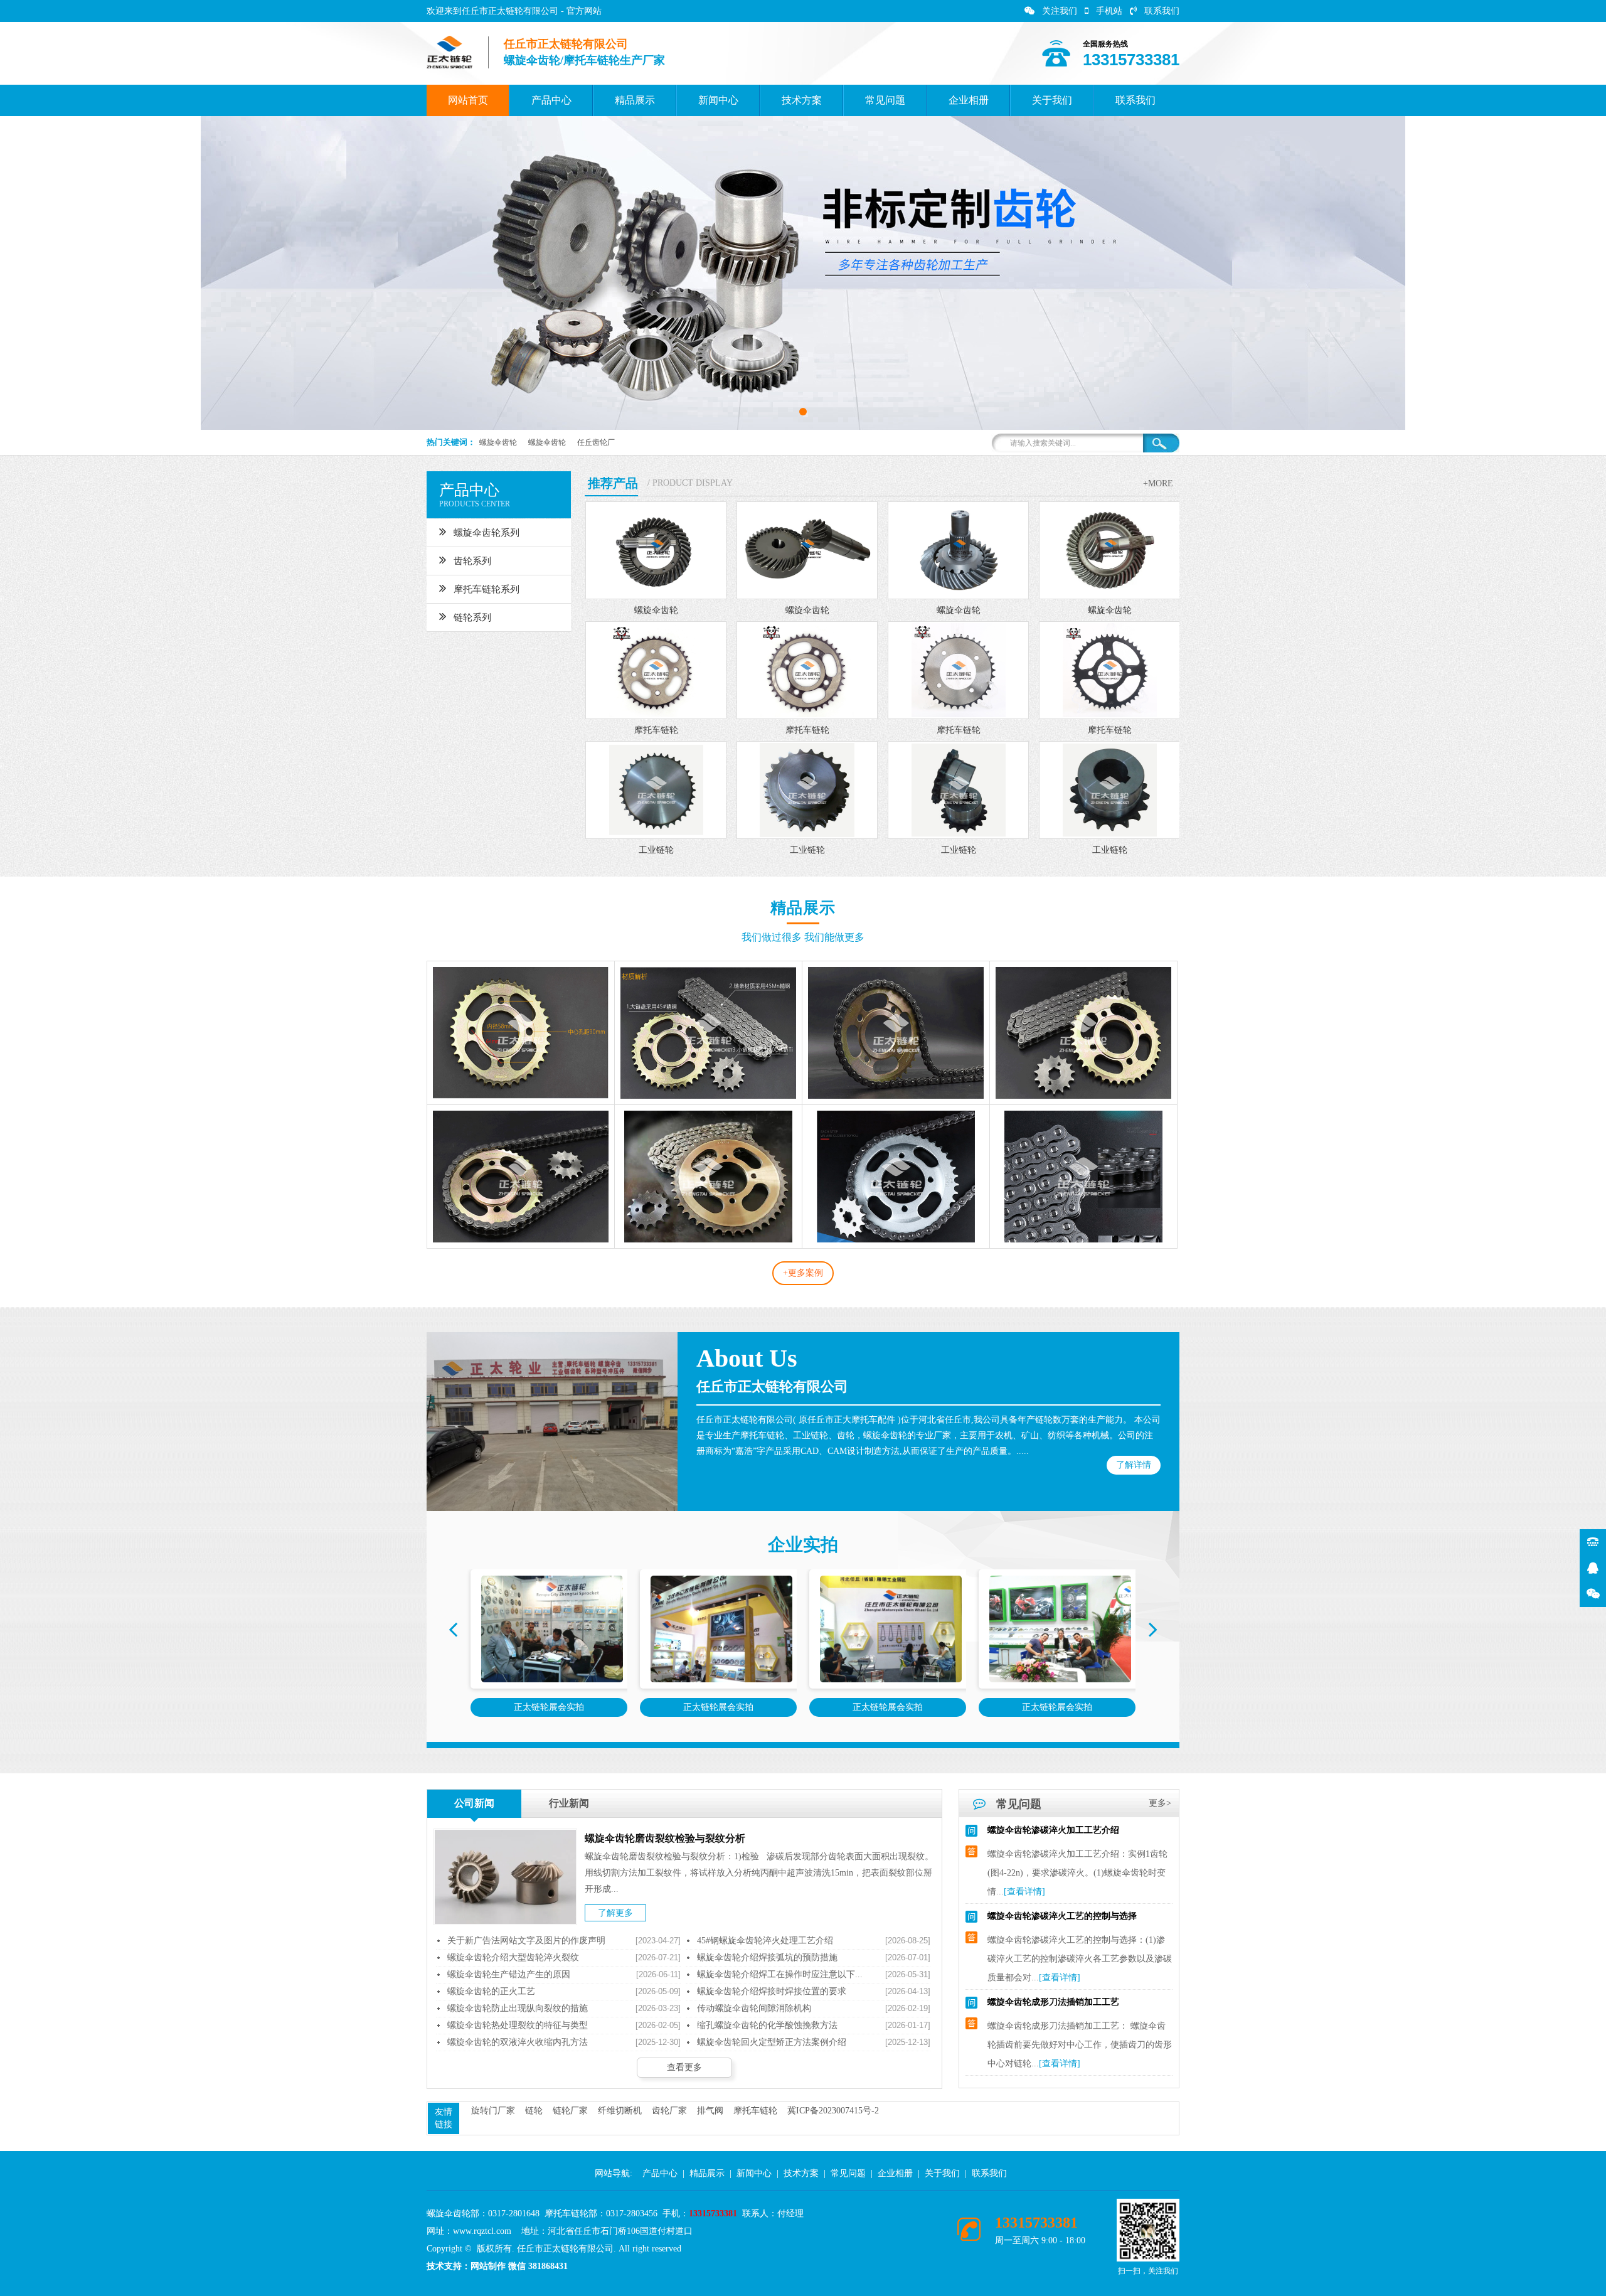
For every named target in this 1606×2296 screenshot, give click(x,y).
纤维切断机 (620, 2111)
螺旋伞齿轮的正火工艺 (491, 1991)
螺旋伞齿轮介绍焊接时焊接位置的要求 (772, 1991)
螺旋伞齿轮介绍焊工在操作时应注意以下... (780, 1974)
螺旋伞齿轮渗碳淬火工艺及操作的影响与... (1070, 2028)
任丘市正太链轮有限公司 (772, 1386)
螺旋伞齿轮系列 (487, 533)
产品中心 (551, 100)
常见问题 (885, 100)
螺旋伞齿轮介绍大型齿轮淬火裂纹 (513, 1957)
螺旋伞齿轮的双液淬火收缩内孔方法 (518, 2042)
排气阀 (710, 2111)
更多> (1160, 1803)
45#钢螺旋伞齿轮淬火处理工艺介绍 (765, 1941)
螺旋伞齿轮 (498, 442)
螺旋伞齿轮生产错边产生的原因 (509, 1974)
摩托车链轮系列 (487, 589)
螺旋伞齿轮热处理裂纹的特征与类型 (518, 2025)
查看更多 (684, 2067)
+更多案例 (803, 1273)
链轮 (534, 2111)
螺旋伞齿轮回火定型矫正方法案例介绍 (772, 2042)
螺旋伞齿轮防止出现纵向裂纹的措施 (518, 2008)
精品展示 (635, 100)
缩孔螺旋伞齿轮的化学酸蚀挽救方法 (767, 2025)
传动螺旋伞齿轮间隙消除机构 (754, 2008)
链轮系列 (472, 617)
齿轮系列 (472, 561)
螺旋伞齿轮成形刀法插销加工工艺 (1053, 1942)
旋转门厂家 (493, 2111)
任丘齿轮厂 (596, 442)
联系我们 (1162, 11)
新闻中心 (718, 100)
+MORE (1158, 483)
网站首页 (468, 100)
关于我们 (1052, 100)
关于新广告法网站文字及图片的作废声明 (526, 1941)
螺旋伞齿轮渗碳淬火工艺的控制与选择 (1062, 1856)
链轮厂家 (570, 2111)
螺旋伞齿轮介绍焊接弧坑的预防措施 (767, 1957)
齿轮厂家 (669, 2111)
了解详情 (1134, 1465)
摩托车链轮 (755, 2111)
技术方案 (802, 100)
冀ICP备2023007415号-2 (833, 2111)
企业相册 (969, 100)
